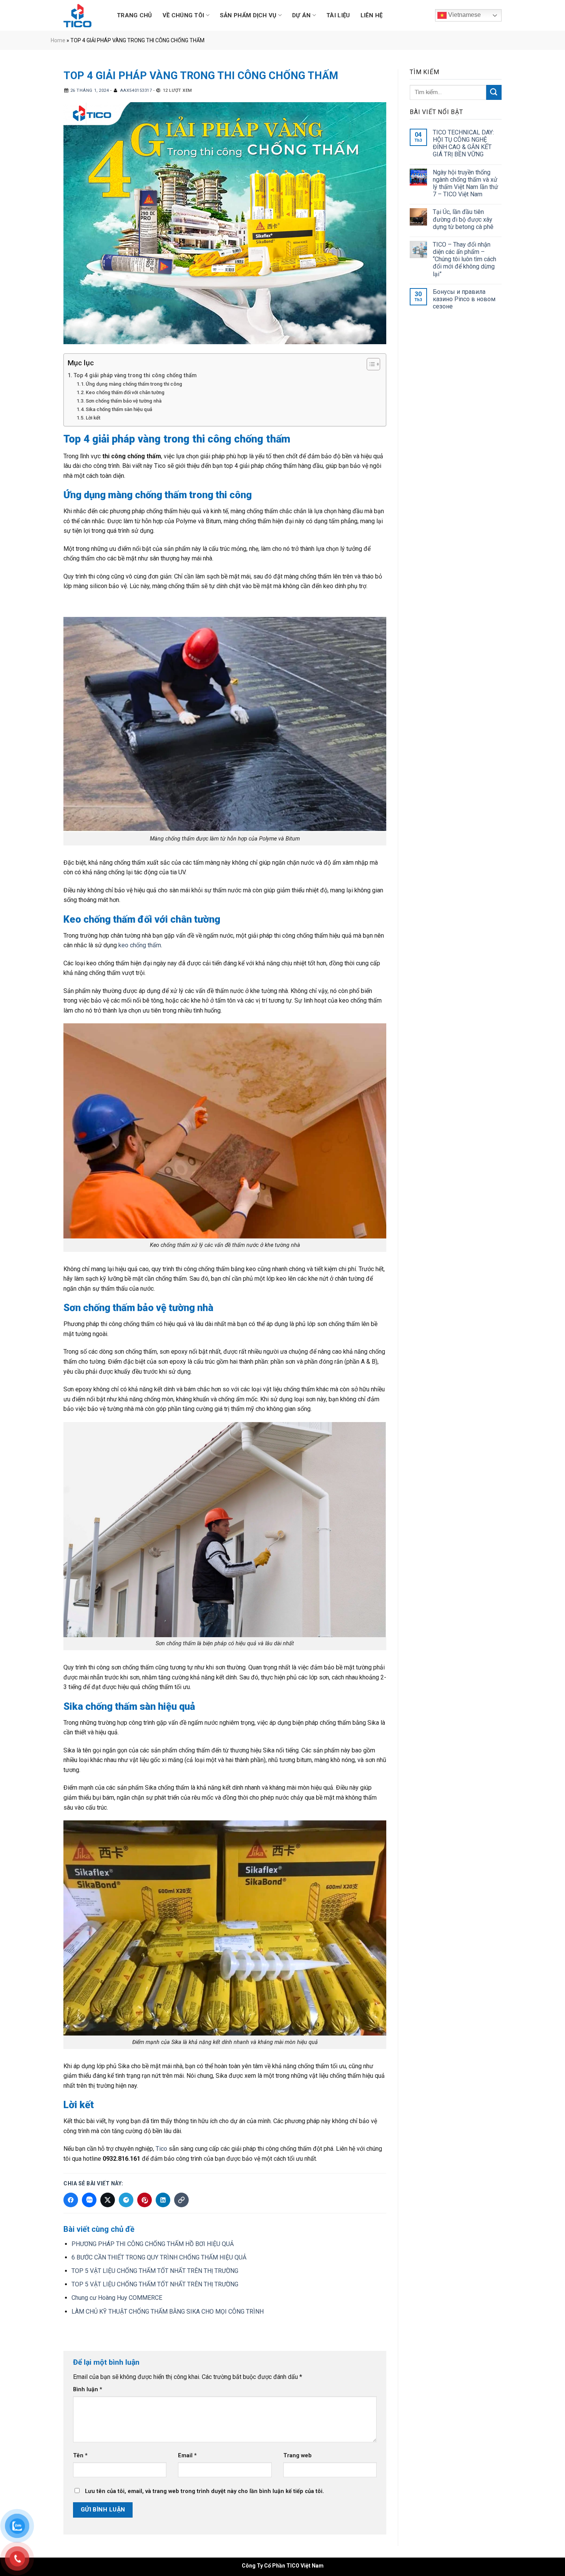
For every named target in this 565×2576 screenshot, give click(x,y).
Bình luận (88, 2390)
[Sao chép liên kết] (181, 2200)
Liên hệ (372, 15)
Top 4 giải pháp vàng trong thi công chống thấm (135, 375)
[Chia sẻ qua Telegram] (126, 2200)
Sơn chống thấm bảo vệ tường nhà (124, 401)
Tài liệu (338, 15)
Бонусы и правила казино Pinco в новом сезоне (464, 299)
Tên (80, 2456)
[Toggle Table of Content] (370, 364)
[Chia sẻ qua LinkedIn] (163, 2200)
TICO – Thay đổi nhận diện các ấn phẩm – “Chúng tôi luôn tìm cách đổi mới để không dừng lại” (464, 259)
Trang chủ (135, 15)
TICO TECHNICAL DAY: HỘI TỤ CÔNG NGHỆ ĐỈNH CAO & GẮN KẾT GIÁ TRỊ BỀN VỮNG (463, 143)
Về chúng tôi (184, 15)
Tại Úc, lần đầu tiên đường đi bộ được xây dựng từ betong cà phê (463, 219)
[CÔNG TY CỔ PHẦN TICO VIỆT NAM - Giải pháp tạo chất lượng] (80, 16)
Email (187, 2456)
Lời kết (93, 418)
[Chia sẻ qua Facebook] (71, 2200)
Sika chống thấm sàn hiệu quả (119, 409)
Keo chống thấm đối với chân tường (125, 392)
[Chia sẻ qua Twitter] (108, 2200)
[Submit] (494, 92)
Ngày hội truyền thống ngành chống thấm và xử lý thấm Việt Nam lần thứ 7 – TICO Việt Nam (465, 183)
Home (58, 40)
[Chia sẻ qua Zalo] (89, 2200)
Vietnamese (464, 15)
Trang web (297, 2456)
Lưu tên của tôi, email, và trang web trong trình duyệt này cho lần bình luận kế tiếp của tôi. (204, 2491)
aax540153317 (136, 90)
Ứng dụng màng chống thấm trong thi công (134, 384)
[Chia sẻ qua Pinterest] (145, 2200)
